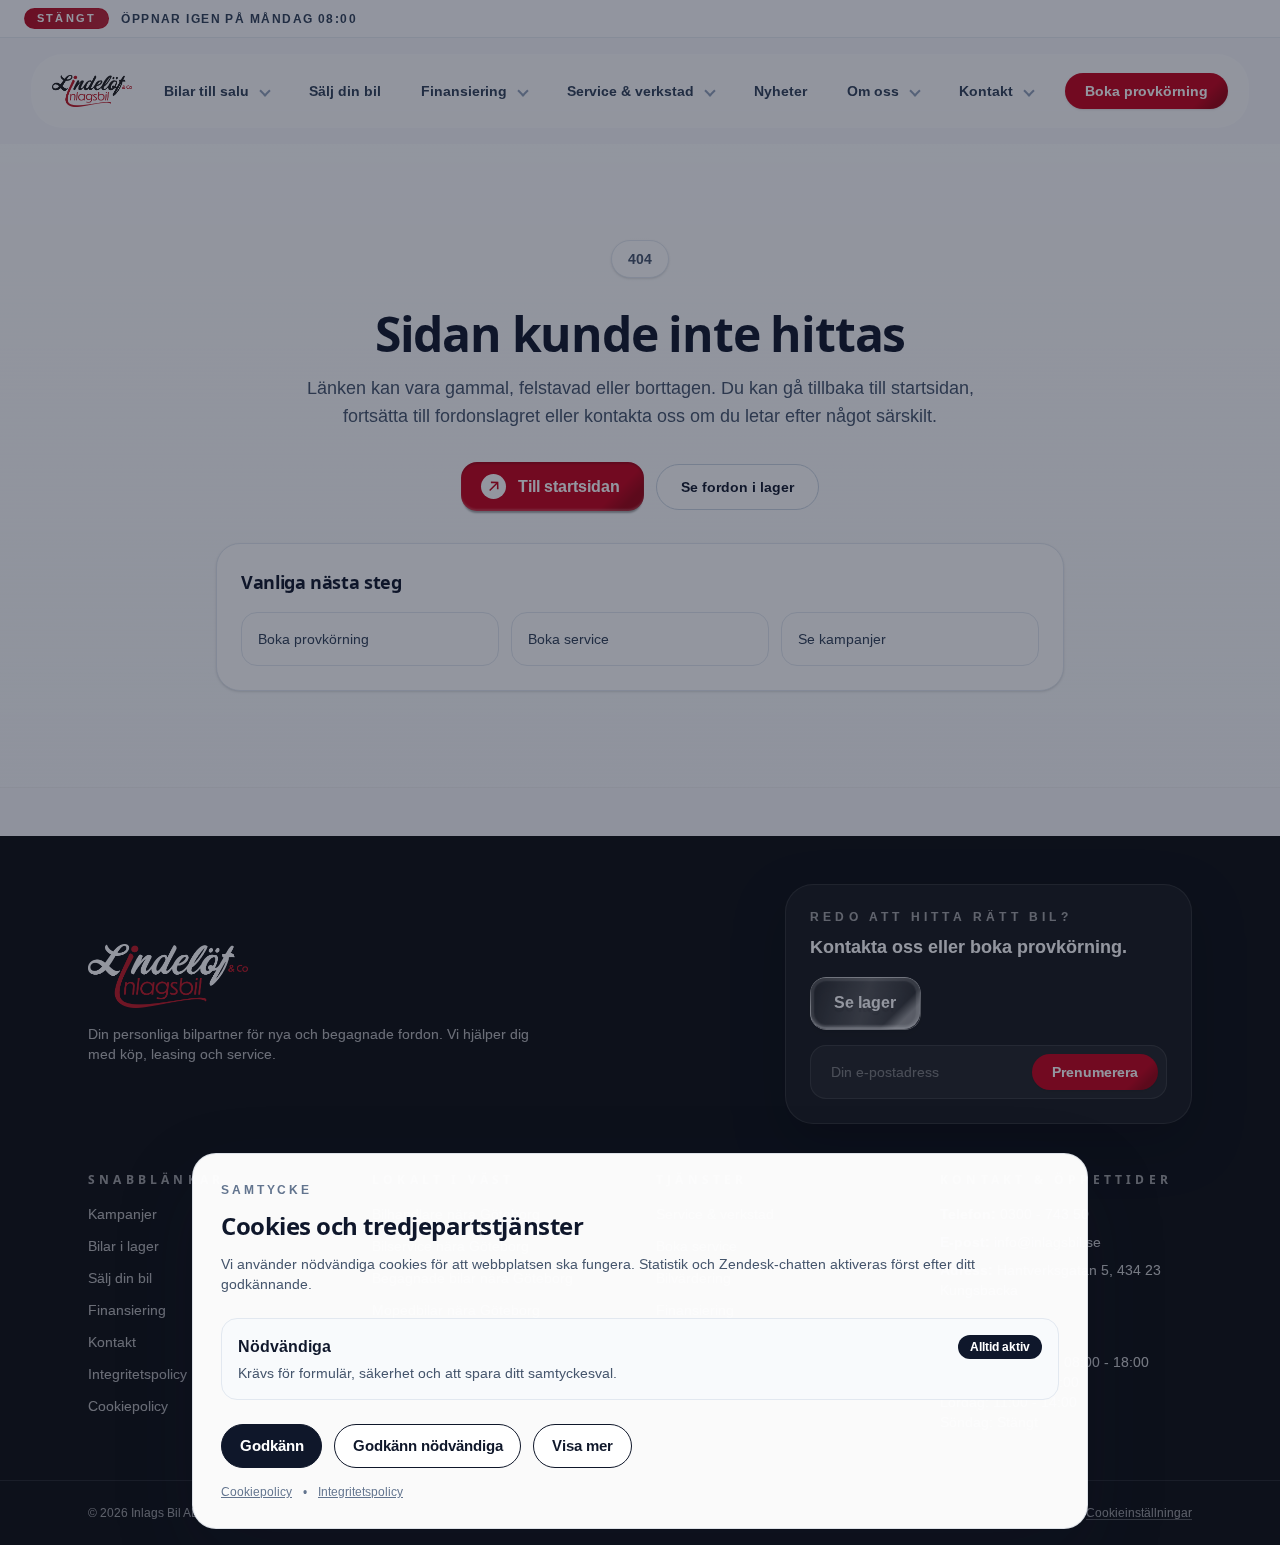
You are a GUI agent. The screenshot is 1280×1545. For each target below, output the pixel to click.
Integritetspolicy (360, 1492)
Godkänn (272, 1445)
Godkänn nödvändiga (428, 1445)
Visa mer (582, 1445)
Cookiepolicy (256, 1492)
